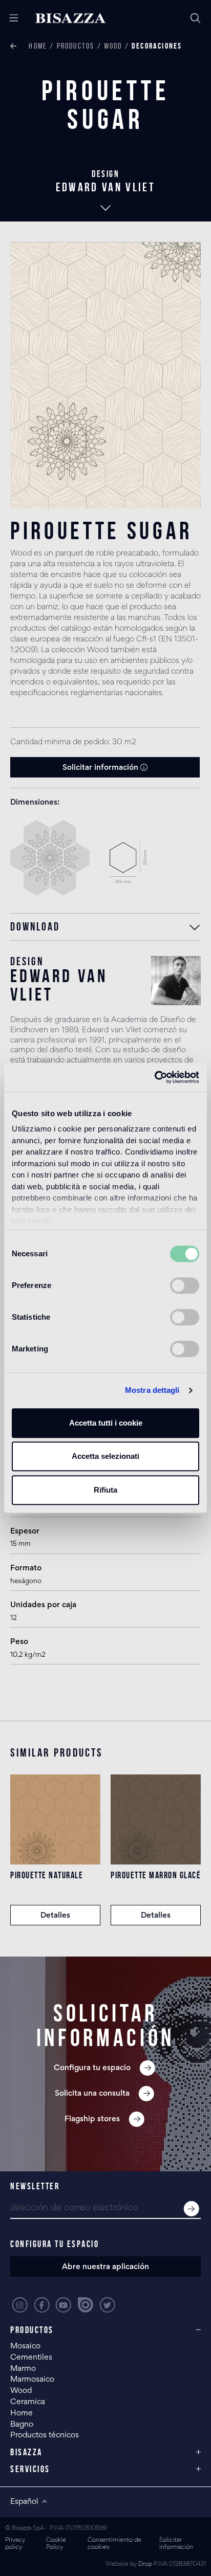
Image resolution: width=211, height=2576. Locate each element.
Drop (145, 2564)
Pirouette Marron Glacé (156, 1875)
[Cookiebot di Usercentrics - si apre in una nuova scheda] (154, 1077)
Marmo (23, 2369)
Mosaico (25, 2346)
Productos (76, 46)
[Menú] (10, 18)
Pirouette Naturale (47, 1875)
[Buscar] (196, 18)
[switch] (185, 1285)
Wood (113, 46)
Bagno (22, 2425)
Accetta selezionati (105, 1456)
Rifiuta (105, 1490)
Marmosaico (32, 2380)
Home (38, 46)
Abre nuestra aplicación (105, 2267)
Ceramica (28, 2402)
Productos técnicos (45, 2435)
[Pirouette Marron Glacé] (156, 1819)
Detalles (55, 1916)
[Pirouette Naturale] (55, 1819)
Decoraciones (157, 46)
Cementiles (31, 2358)
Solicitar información (101, 768)
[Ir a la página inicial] (70, 18)
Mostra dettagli (152, 1390)
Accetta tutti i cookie (106, 1423)
